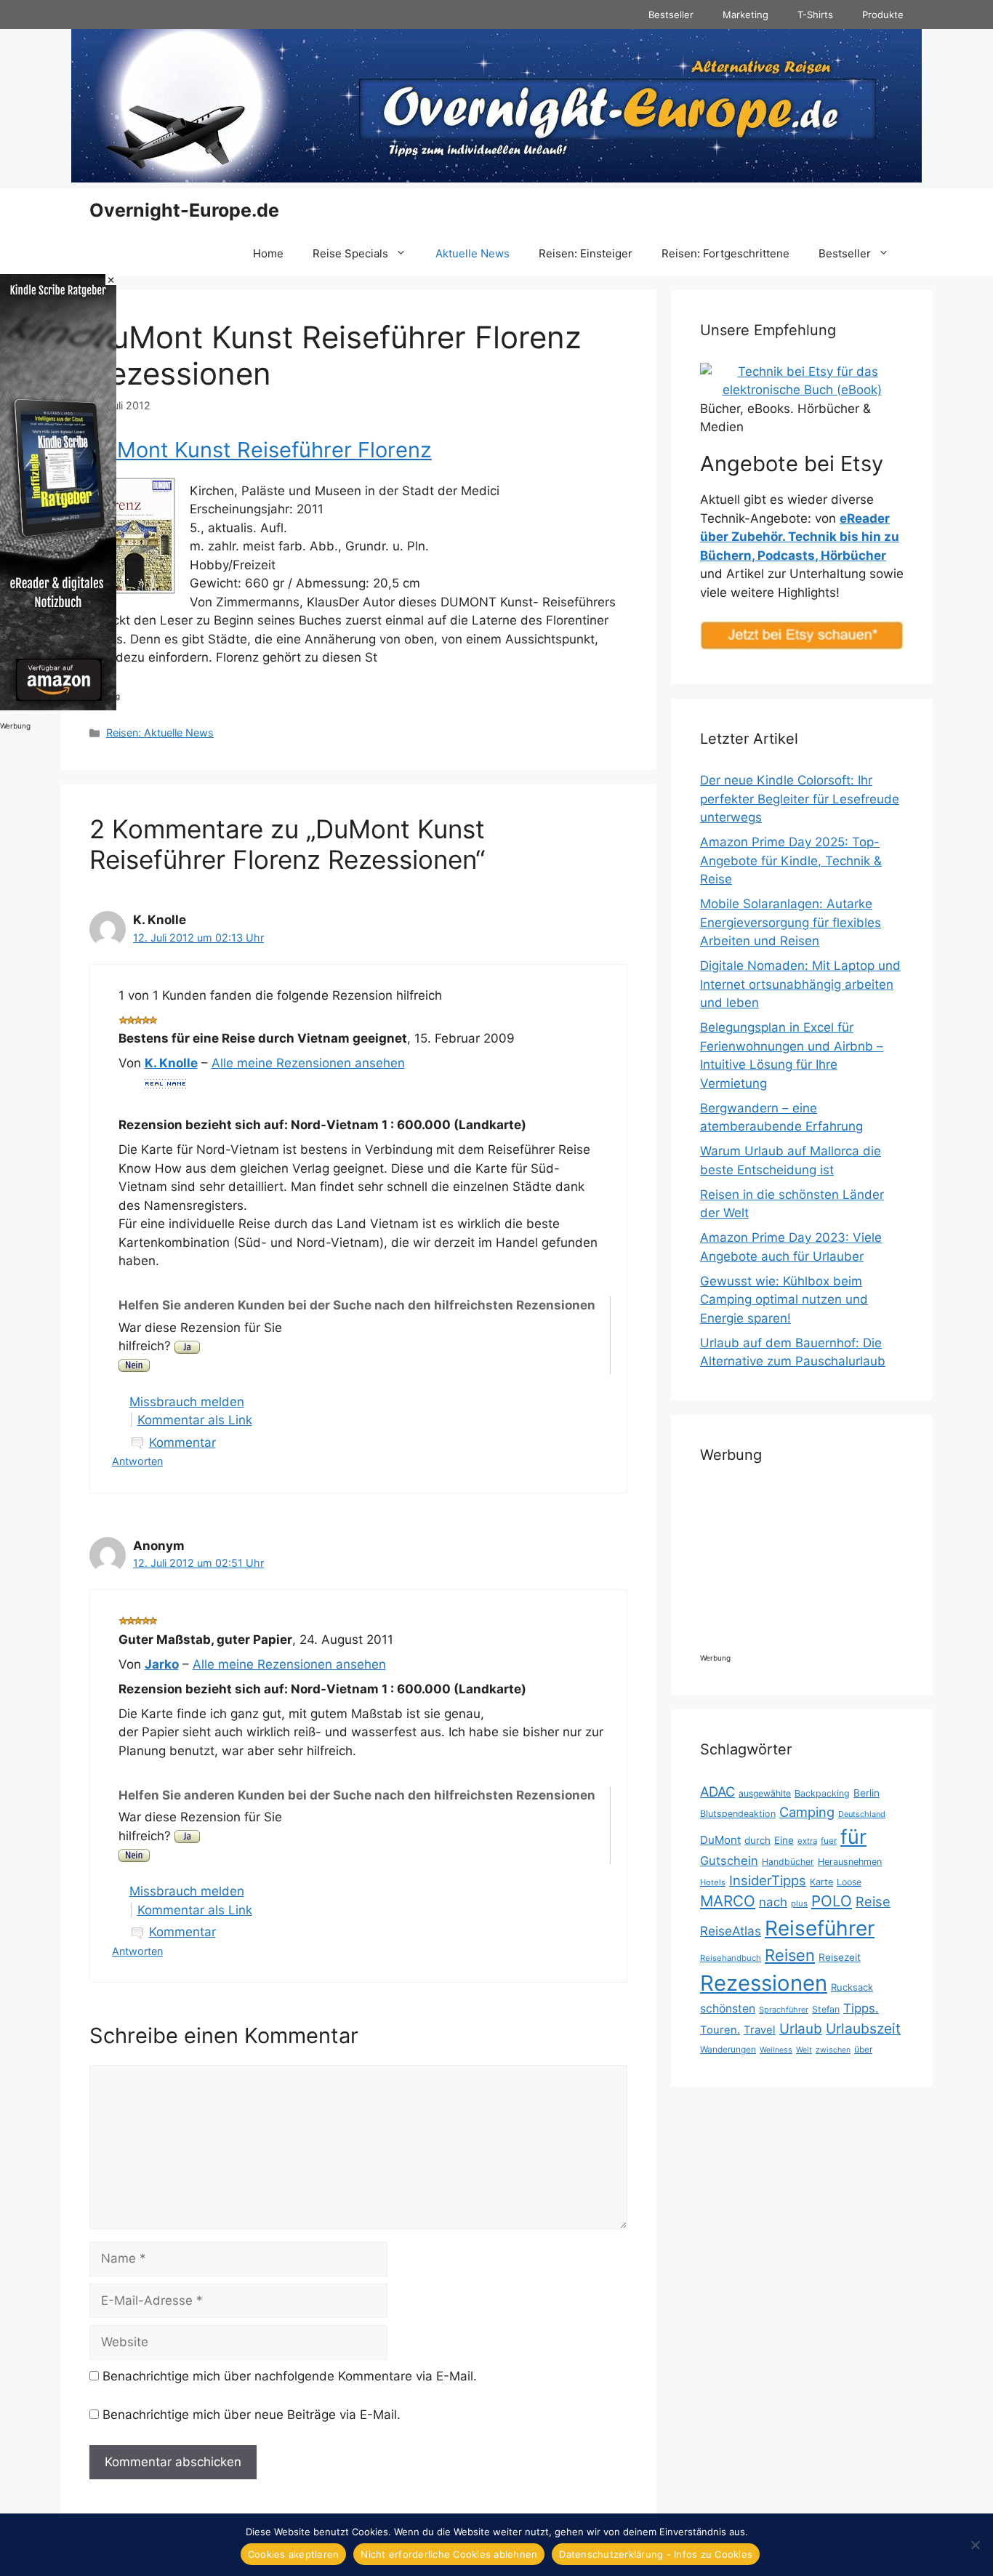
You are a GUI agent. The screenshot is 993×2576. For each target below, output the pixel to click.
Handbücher (788, 1862)
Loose (849, 1882)
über (863, 2049)
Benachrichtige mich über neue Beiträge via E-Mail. (252, 2415)
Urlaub (801, 2029)
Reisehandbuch (731, 1958)
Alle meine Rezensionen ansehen (308, 1063)
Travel (760, 2030)
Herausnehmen (850, 1862)
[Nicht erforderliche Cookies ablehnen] (975, 2545)
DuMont (720, 1840)
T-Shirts (815, 15)
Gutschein (729, 1861)
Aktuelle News (473, 253)
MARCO (728, 1901)
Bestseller (671, 15)
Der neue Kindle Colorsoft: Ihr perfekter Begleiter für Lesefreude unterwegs (800, 799)
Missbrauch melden (187, 1402)
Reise (873, 1901)
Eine (784, 1840)
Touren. (720, 2030)
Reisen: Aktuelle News (160, 733)
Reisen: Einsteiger (586, 253)
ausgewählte (765, 1793)
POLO (832, 1901)
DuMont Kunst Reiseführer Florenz (261, 450)
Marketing (745, 15)
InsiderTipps (768, 1880)
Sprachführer (784, 2010)
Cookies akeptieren (294, 2554)
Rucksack (852, 1987)
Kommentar (182, 1443)
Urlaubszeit (863, 2029)
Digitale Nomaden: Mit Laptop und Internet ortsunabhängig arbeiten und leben (800, 984)
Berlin (867, 1793)
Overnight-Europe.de (184, 210)
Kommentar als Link (195, 1420)
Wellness (776, 2050)
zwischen (833, 2050)
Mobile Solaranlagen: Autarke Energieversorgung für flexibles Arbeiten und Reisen (791, 922)
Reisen (790, 1955)
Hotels (713, 1882)
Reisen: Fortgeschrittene (725, 253)
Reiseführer (820, 1928)
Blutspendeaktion (738, 1814)
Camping (807, 1812)
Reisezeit (840, 1957)
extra (807, 1841)
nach (773, 1902)
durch (757, 1840)
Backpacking (822, 1793)
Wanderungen (728, 2049)
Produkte (883, 15)
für (853, 1837)
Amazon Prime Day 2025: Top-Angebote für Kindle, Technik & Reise (791, 860)
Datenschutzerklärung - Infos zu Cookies (656, 2554)
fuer (829, 1841)
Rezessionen (764, 1983)
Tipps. (861, 2008)
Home (268, 253)
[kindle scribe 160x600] (58, 706)
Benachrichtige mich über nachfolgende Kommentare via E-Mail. (290, 2376)
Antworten (137, 1461)
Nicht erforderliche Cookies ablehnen (449, 2554)
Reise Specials (350, 253)
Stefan (826, 2009)
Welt (804, 2050)
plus (799, 1903)
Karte (821, 1882)
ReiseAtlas (731, 1931)
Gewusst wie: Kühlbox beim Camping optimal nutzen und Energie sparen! (784, 1300)
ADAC (717, 1791)
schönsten (728, 2009)
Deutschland (862, 1814)
